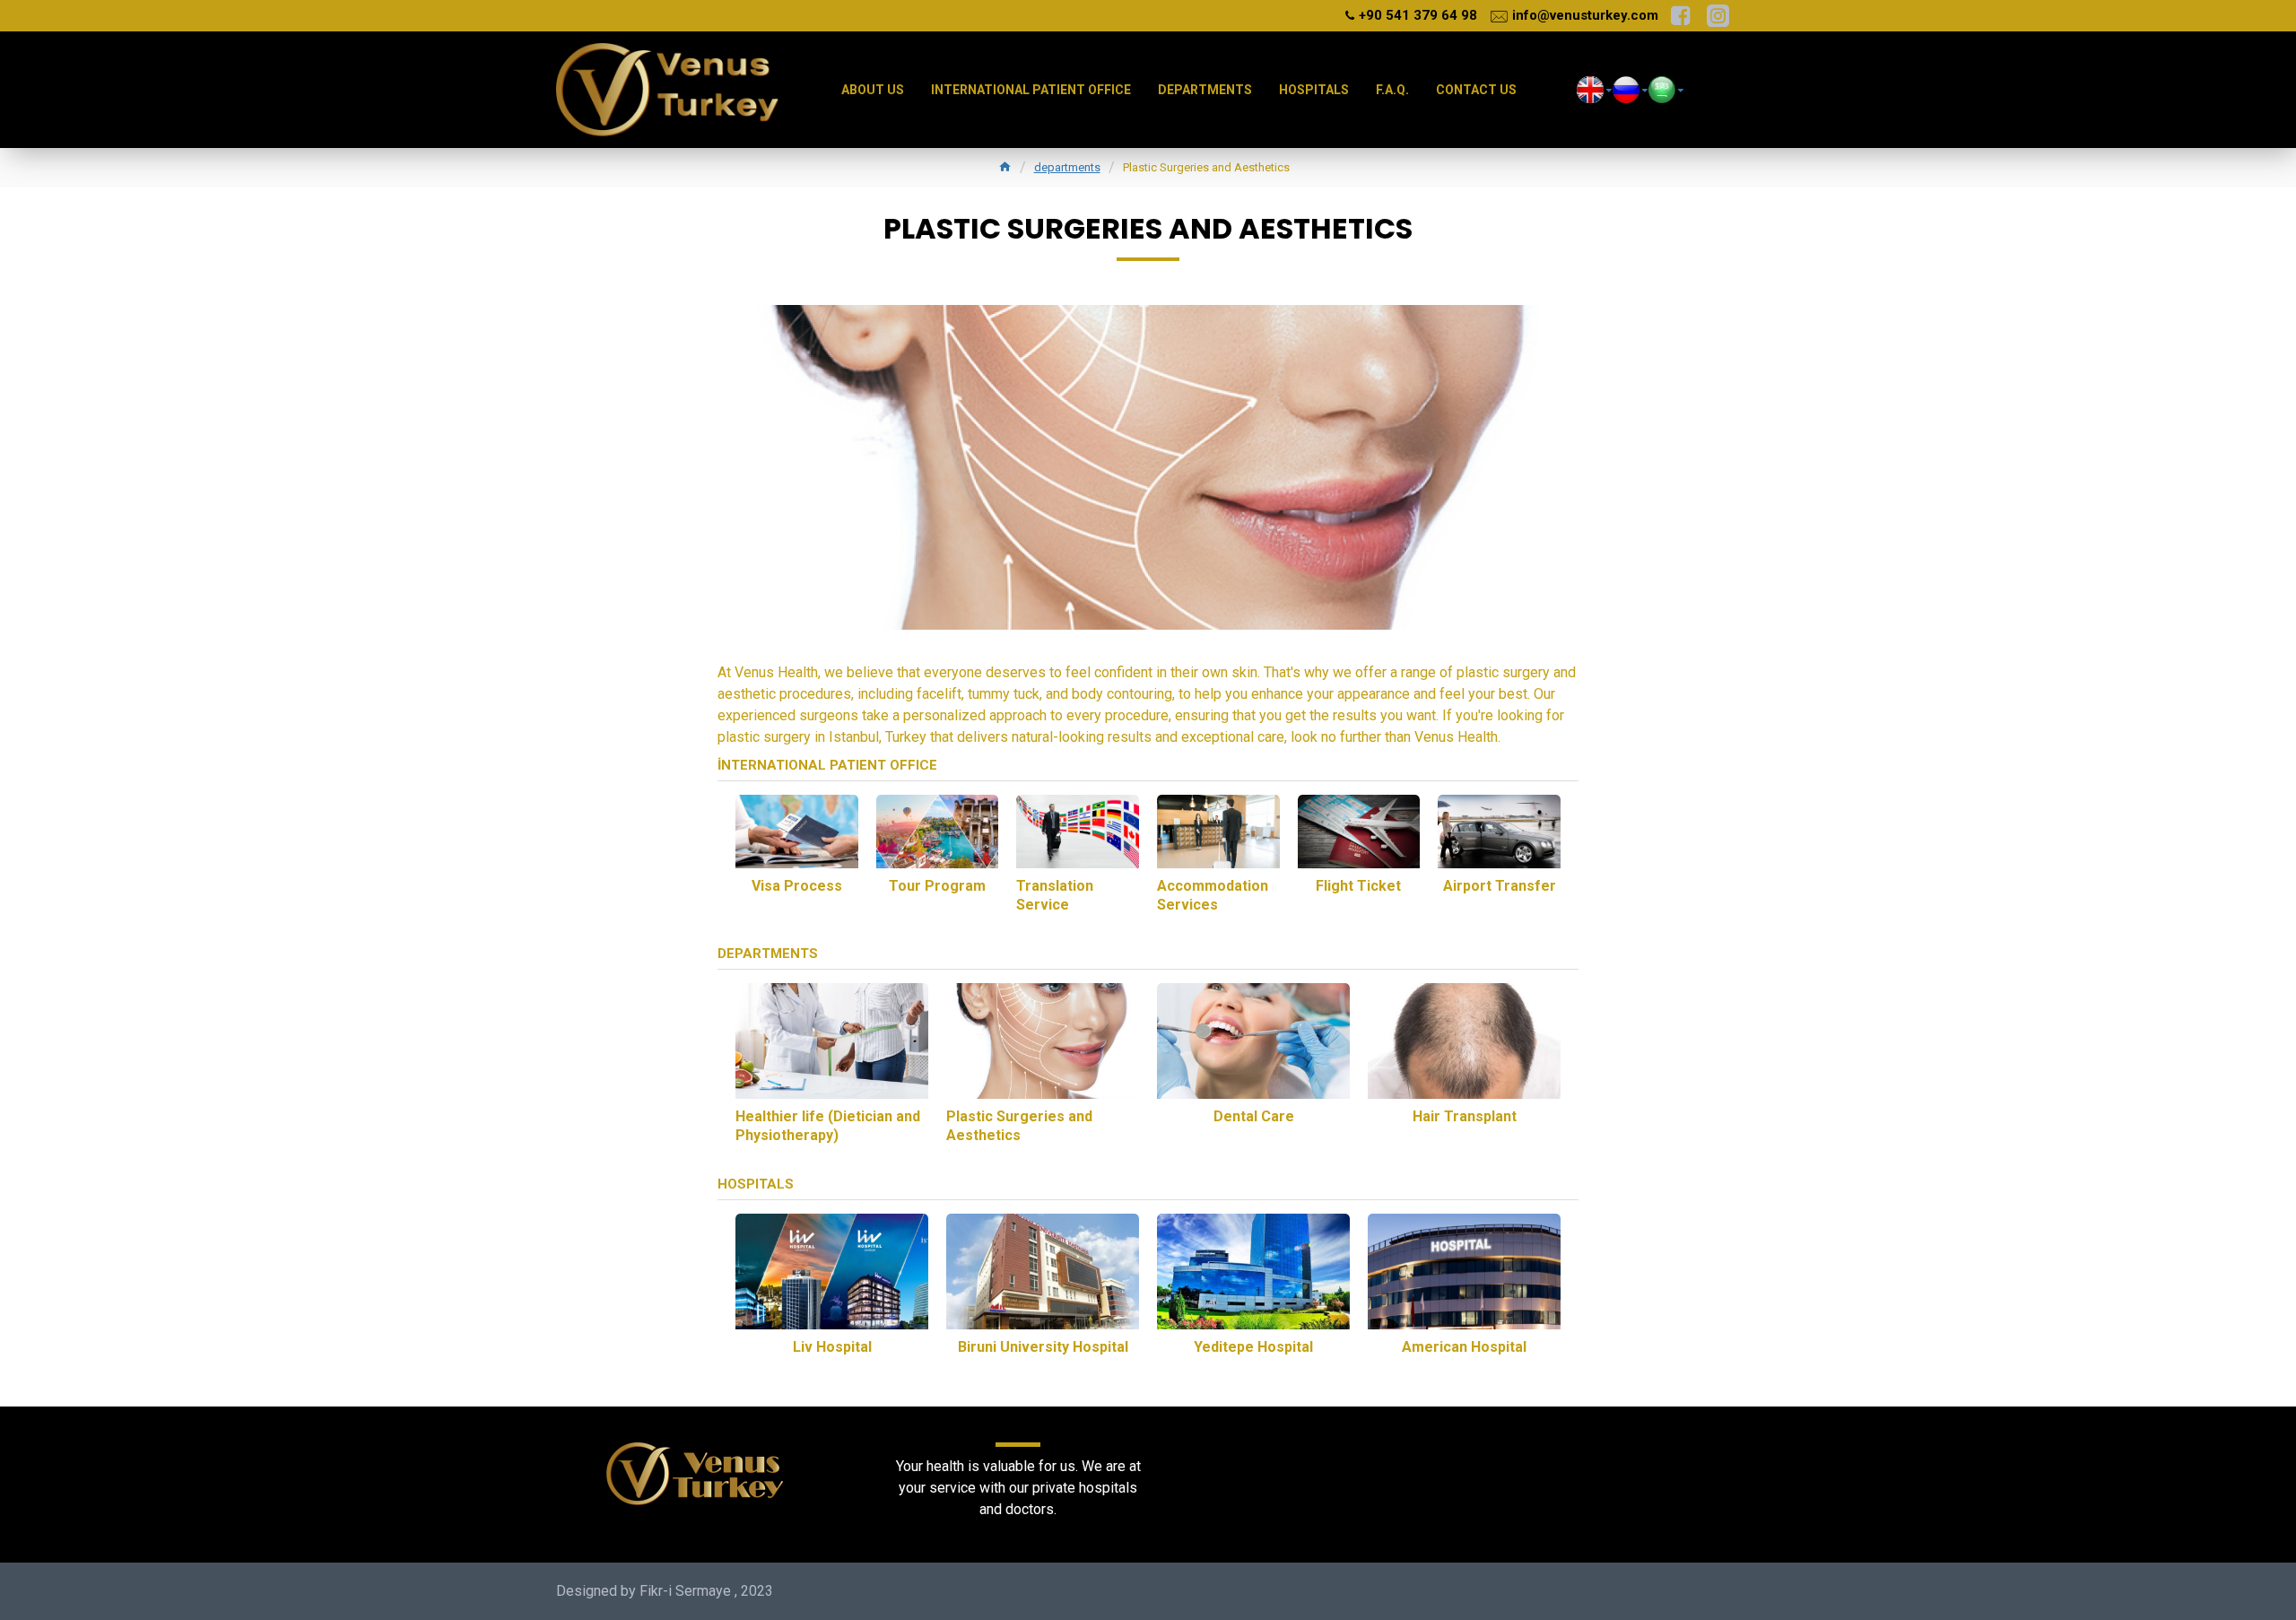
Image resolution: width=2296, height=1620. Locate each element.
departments (1067, 167)
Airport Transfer (1500, 886)
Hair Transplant (1465, 1116)
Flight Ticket (1358, 886)
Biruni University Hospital (1043, 1347)
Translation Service (1055, 895)
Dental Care (1254, 1116)
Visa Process (797, 886)
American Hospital (1464, 1347)
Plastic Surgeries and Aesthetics (1019, 1126)
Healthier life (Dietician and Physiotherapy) (828, 1126)
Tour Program (937, 886)
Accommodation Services (1213, 895)
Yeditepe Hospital (1253, 1347)
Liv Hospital (832, 1347)
